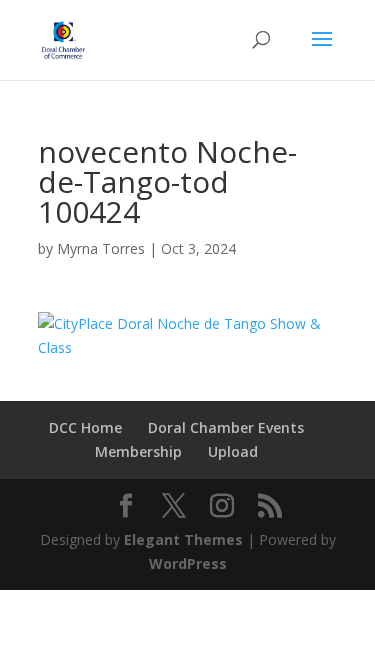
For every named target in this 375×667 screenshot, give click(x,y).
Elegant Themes (183, 539)
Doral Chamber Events (226, 427)
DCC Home (85, 427)
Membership (138, 451)
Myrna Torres (101, 248)
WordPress (188, 563)
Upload (233, 451)
